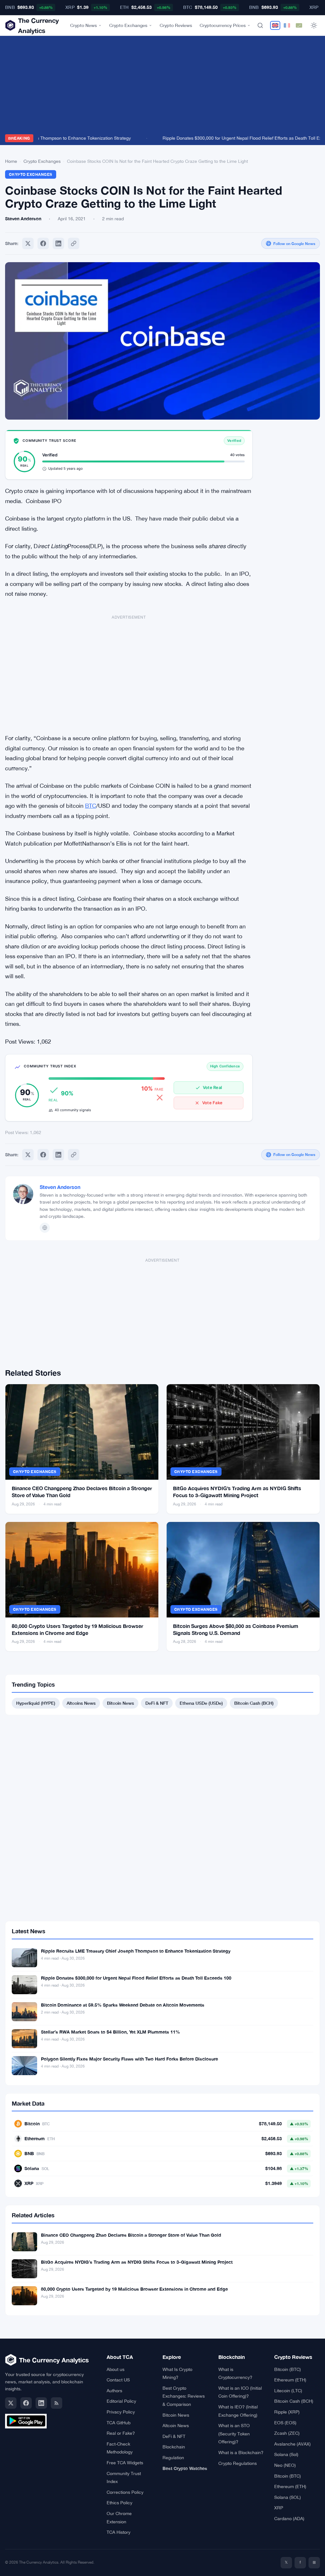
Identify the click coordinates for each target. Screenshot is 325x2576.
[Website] (45, 1228)
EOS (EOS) (285, 2423)
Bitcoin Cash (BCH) (254, 1703)
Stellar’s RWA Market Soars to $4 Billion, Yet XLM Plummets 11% (110, 2032)
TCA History (119, 2532)
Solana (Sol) (286, 2454)
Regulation (173, 2458)
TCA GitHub (119, 2423)
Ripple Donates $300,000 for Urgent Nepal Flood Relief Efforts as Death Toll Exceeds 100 (136, 1978)
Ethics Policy (119, 2503)
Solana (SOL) (288, 2497)
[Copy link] (74, 243)
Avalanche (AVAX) (292, 2444)
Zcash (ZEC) (287, 2433)
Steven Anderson (60, 1187)
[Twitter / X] (11, 2403)
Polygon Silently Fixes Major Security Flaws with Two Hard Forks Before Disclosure (129, 2059)
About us (116, 2369)
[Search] (260, 25)
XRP (279, 2508)
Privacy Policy (121, 2412)
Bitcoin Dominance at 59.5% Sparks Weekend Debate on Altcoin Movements (123, 2005)
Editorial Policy (121, 2401)
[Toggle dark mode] (314, 25)
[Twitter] (28, 243)
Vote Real (212, 1087)
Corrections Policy (125, 2492)
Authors (114, 2391)
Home (11, 161)
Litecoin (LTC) (288, 2391)
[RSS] (56, 2403)
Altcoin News (176, 2426)
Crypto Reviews (176, 25)
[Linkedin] (58, 243)
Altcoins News (81, 1703)
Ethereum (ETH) (290, 2380)
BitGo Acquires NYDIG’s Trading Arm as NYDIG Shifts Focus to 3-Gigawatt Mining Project (137, 2262)
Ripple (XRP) (287, 2412)
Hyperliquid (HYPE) (36, 1703)
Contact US (118, 2380)
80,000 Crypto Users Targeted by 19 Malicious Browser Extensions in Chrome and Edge (134, 2289)
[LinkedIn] (41, 2403)
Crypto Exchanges (128, 25)
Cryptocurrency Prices (223, 25)
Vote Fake (212, 1103)
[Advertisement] (162, 87)
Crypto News (83, 25)
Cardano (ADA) (289, 2519)
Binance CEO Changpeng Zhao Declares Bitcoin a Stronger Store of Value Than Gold (131, 2235)
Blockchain (174, 2447)
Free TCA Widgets (125, 2463)
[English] (275, 25)
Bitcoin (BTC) (288, 2369)
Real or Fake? (121, 2433)
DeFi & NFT (157, 1703)
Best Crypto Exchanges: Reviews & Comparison (184, 2396)
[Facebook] (43, 243)
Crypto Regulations (238, 2463)
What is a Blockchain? (241, 2453)
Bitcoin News (120, 1703)
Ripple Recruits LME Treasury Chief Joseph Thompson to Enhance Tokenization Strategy (136, 1951)
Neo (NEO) (285, 2465)
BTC (91, 806)
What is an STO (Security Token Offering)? (234, 2434)
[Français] (287, 25)
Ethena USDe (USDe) (201, 1703)
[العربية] (299, 25)
